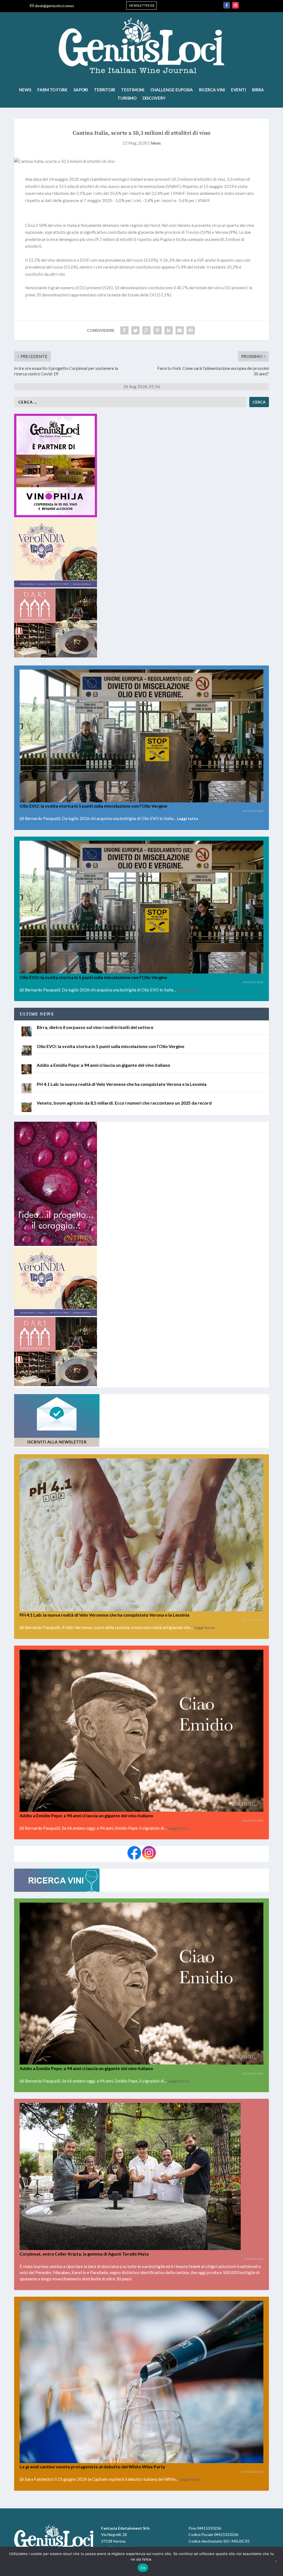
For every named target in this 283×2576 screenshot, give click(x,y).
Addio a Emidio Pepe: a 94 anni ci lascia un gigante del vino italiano (103, 1065)
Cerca (259, 402)
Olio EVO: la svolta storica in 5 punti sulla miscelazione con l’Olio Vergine (93, 806)
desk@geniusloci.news (54, 6)
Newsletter (139, 5)
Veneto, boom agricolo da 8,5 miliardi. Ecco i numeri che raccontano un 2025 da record (124, 1103)
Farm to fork (52, 90)
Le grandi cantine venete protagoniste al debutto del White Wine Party (92, 2467)
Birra (258, 90)
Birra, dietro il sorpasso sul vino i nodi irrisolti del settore (95, 1027)
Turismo (127, 98)
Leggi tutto (188, 819)
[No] (276, 2561)
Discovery (154, 98)
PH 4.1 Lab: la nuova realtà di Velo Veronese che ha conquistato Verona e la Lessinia (122, 1084)
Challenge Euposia (172, 90)
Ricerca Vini (212, 90)
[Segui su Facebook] (227, 5)
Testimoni (133, 90)
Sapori (81, 90)
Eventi (239, 90)
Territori (104, 90)
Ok (143, 2568)
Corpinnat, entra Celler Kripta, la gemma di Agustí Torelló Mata (84, 2254)
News (25, 90)
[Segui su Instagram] (235, 5)
